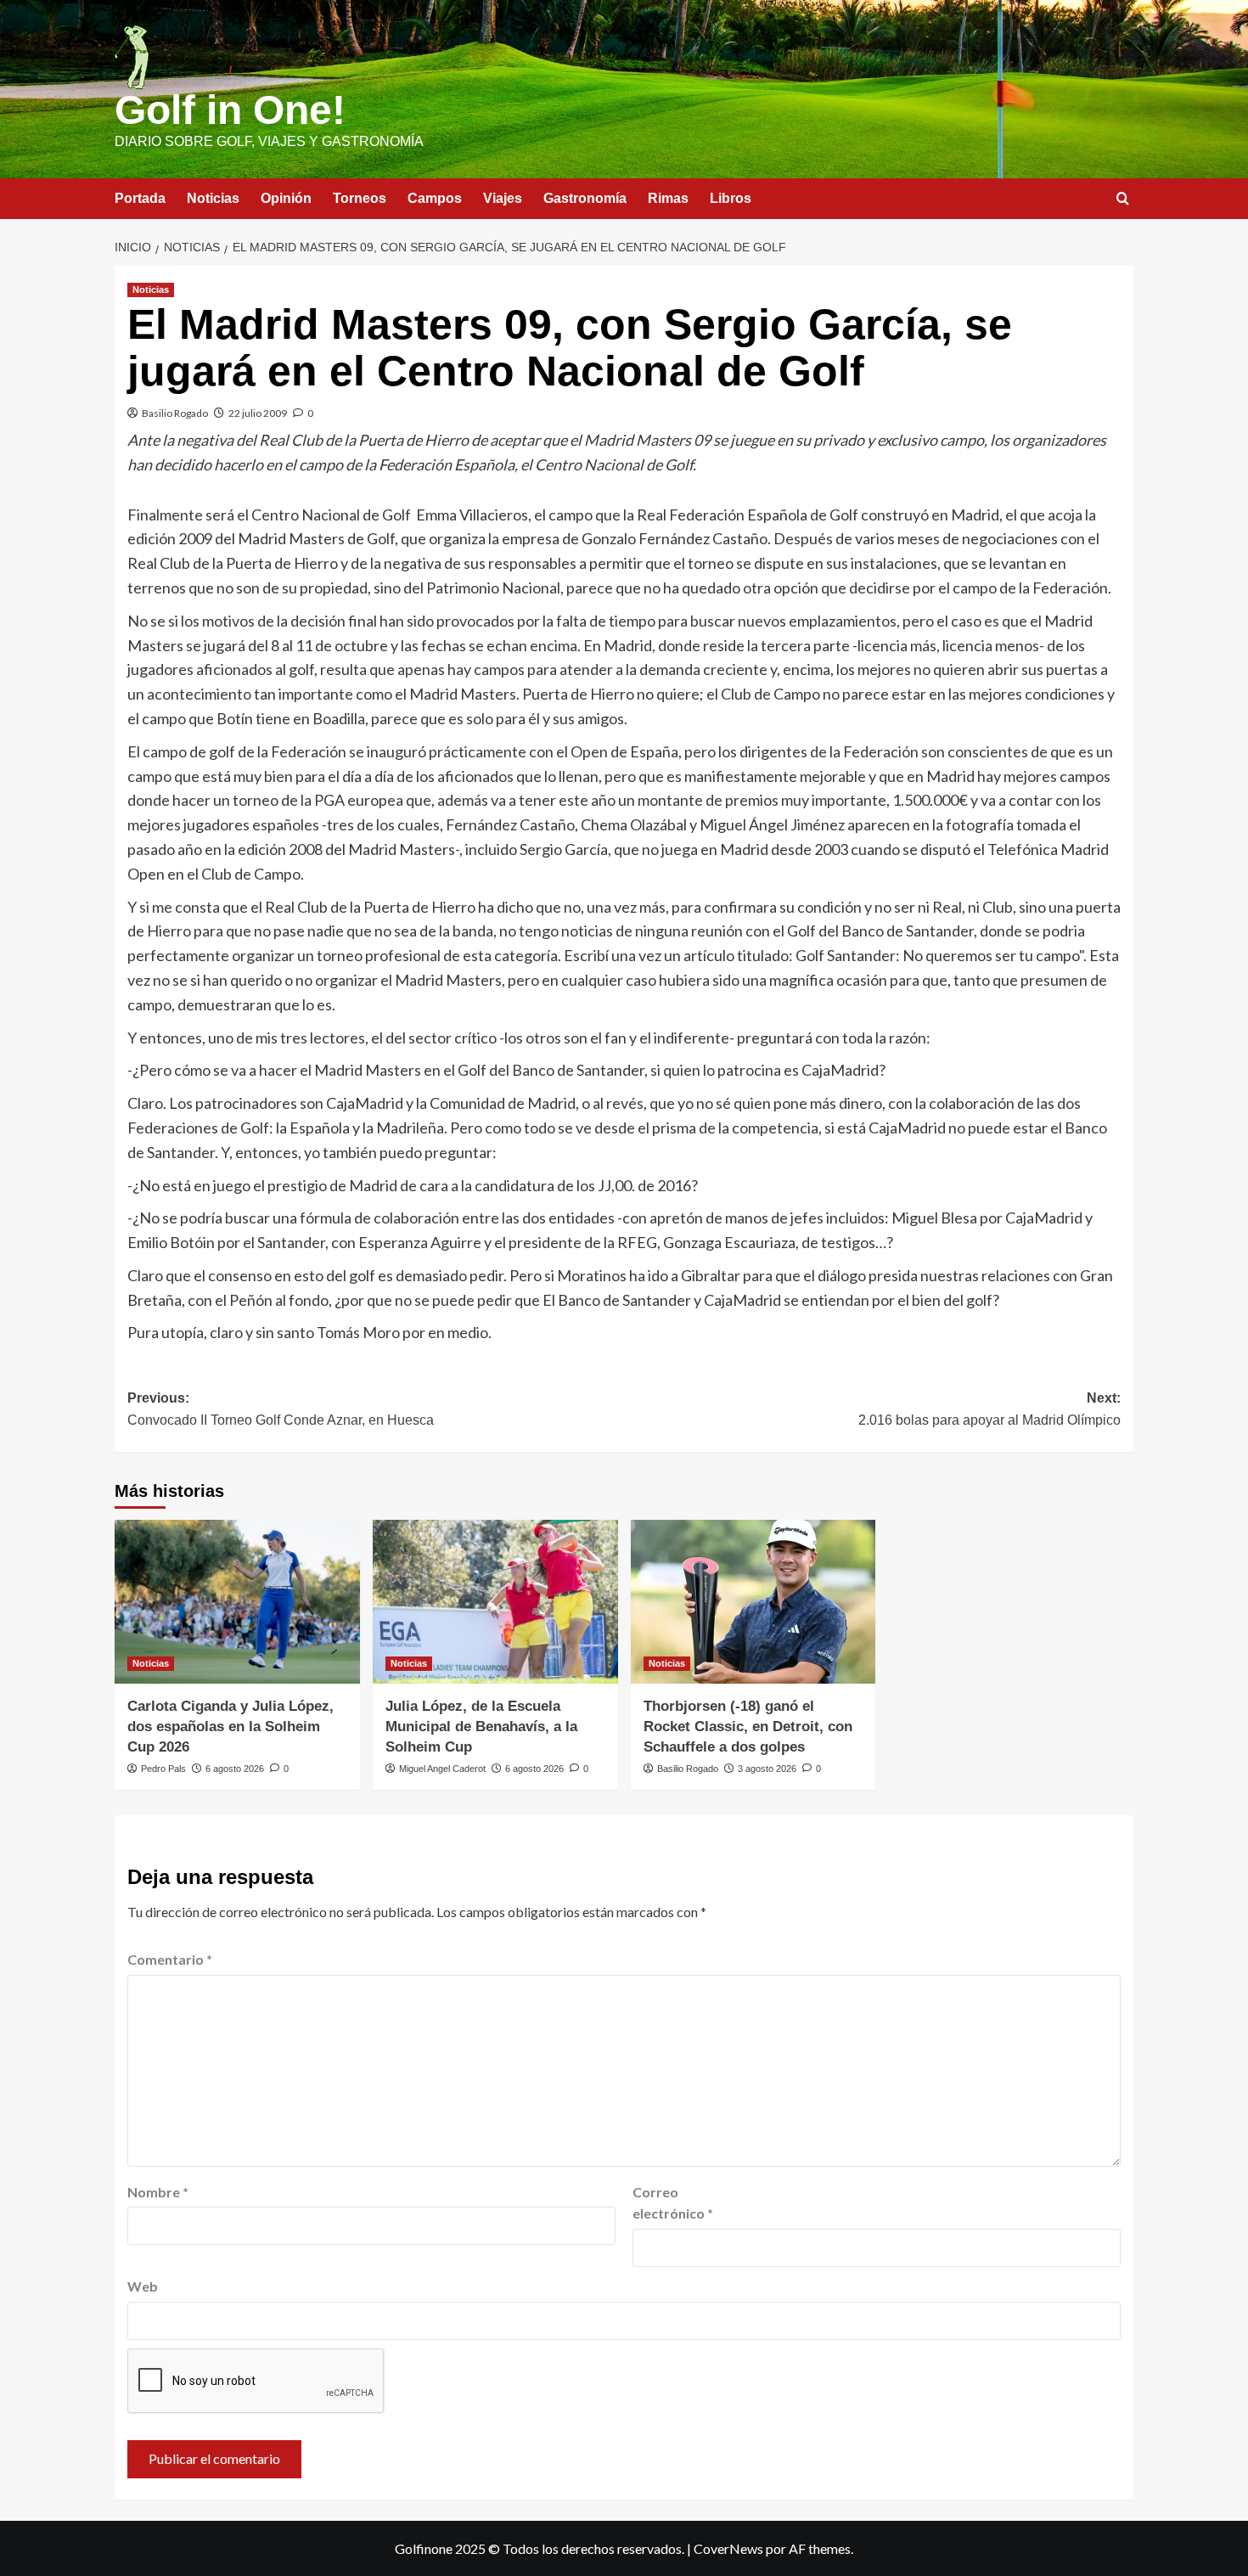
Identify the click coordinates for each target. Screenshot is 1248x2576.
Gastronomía (585, 198)
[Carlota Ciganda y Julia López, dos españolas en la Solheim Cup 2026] (237, 1602)
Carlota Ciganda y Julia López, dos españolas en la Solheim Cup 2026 (230, 1727)
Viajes (503, 198)
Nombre (158, 2192)
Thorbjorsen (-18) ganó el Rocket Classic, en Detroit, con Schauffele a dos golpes (748, 1727)
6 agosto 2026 (235, 1769)
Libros (731, 198)
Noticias (213, 198)
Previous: (281, 1409)
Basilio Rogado (175, 413)
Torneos (360, 198)
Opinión (286, 198)
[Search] (1123, 199)
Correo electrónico (673, 2203)
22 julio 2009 (258, 413)
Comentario (170, 1959)
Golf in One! (230, 110)
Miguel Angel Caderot (442, 1769)
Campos (435, 198)
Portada (140, 198)
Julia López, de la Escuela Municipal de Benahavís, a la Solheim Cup (481, 1727)
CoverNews (728, 2548)
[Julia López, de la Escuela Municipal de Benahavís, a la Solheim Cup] (495, 1602)
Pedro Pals (163, 1769)
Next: (989, 1409)
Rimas (668, 198)
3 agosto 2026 (767, 1769)
